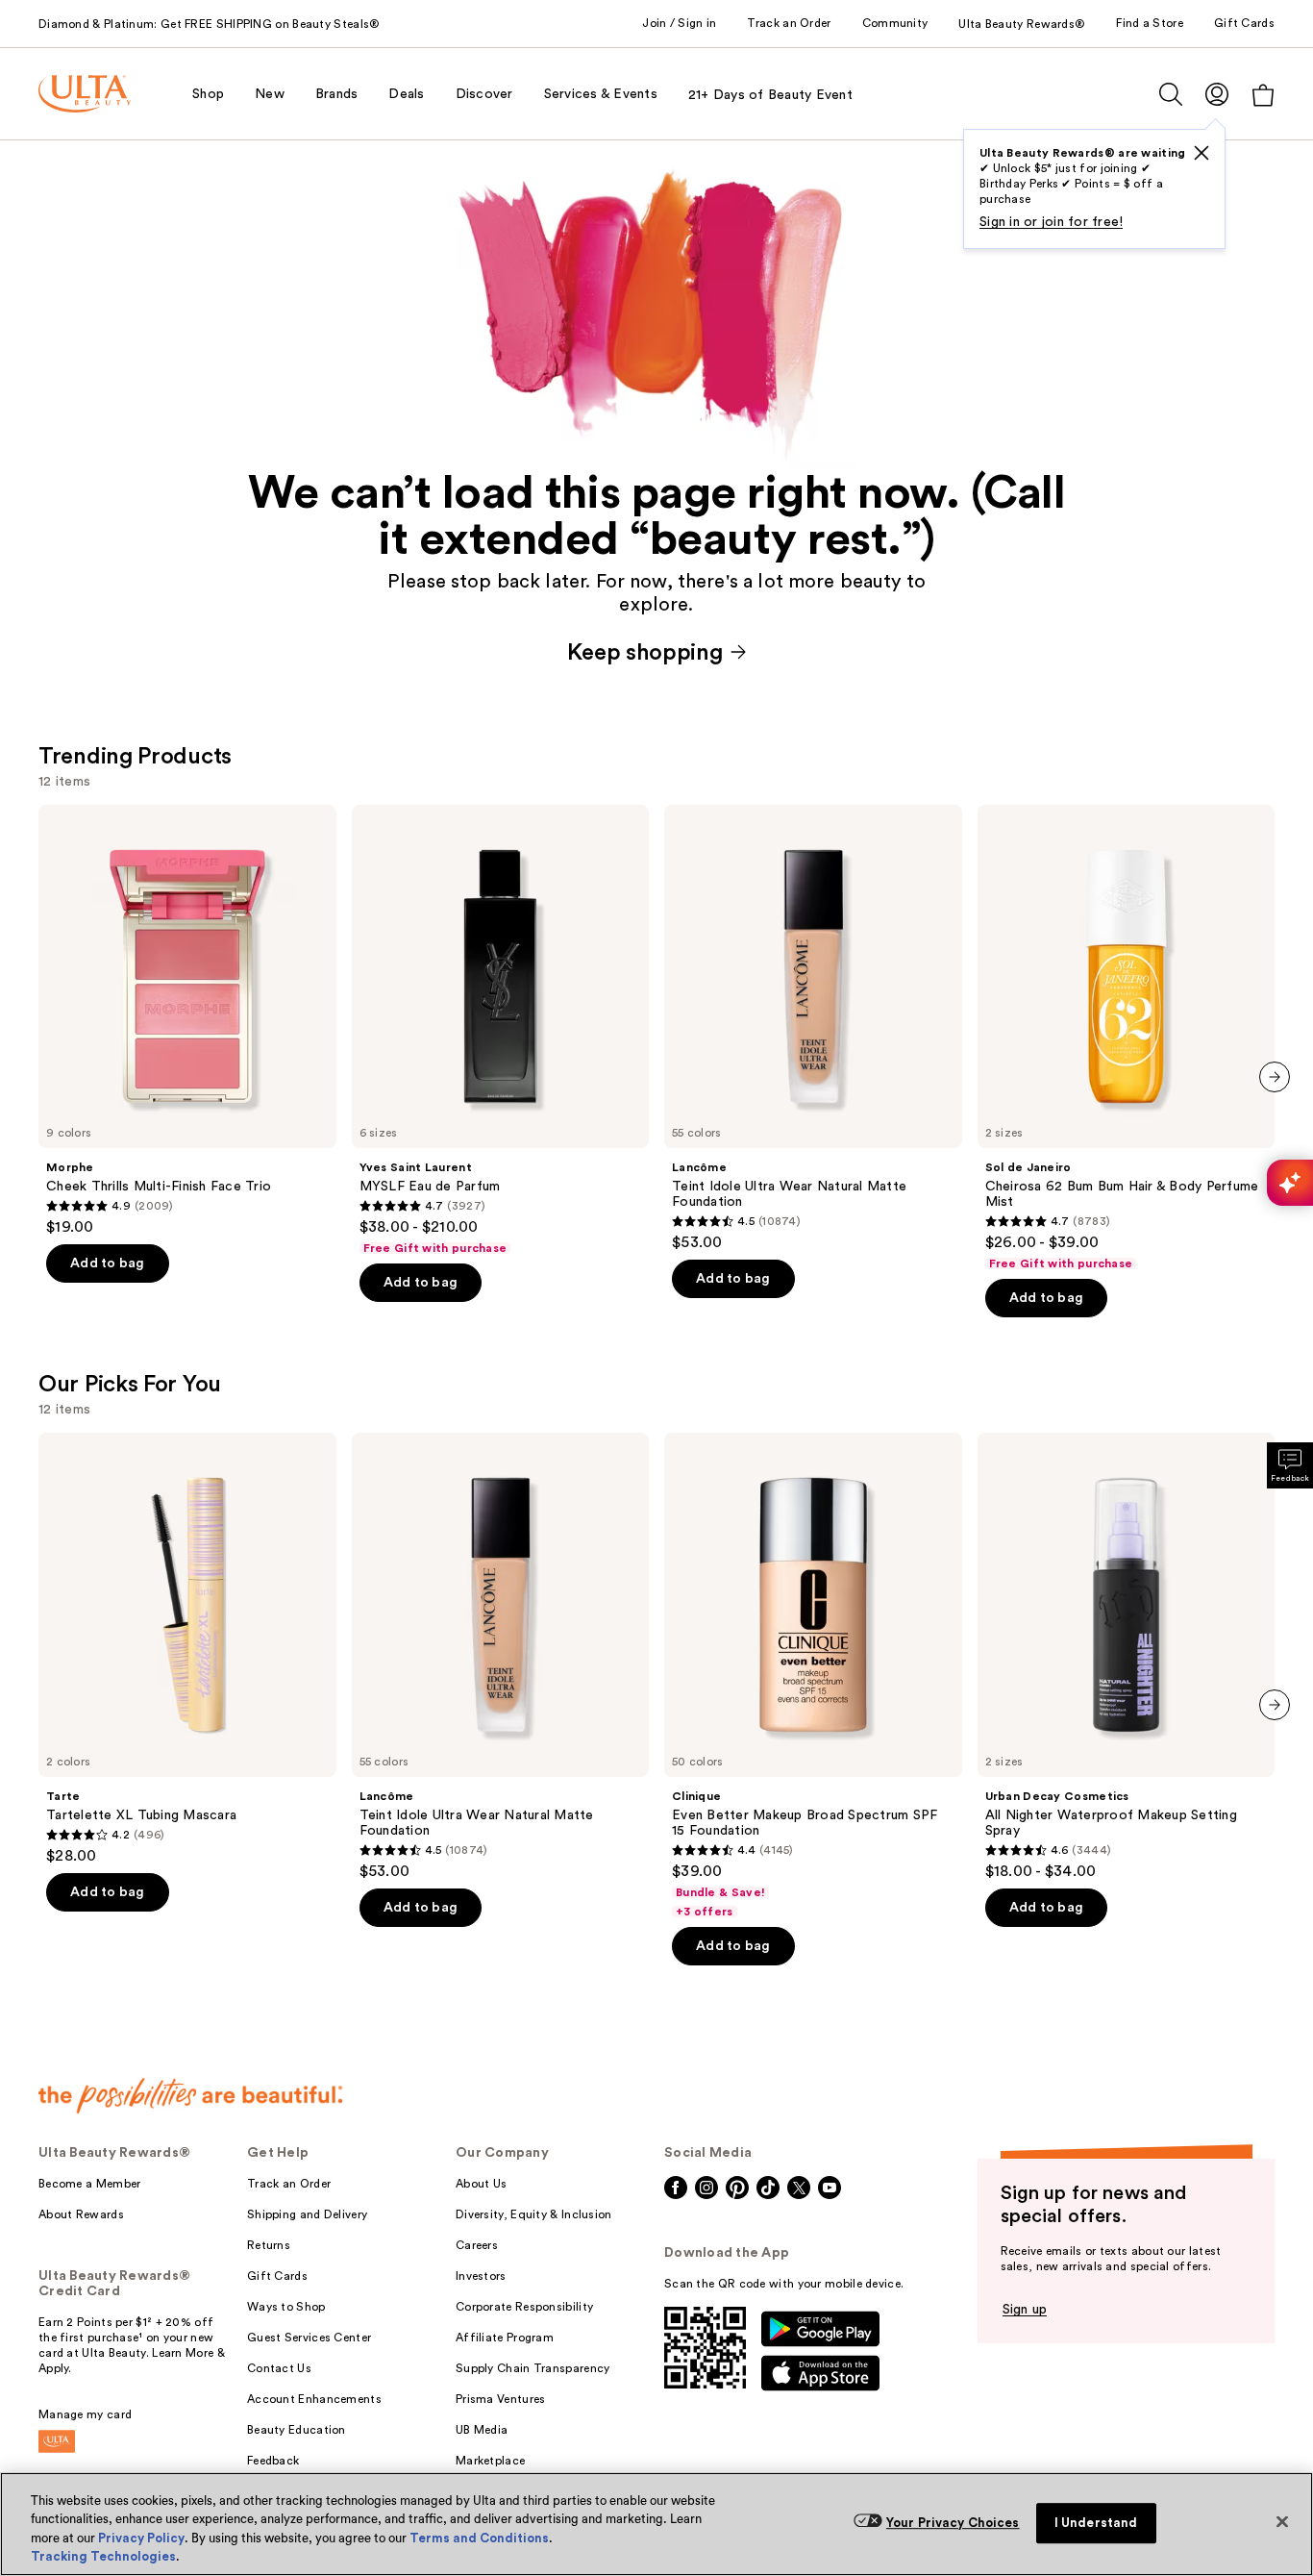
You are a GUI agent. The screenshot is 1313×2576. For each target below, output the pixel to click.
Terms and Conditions (479, 2538)
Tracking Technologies (103, 2556)
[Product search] (1171, 94)
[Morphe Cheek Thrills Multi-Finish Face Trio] (187, 1021)
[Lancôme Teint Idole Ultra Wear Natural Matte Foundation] (813, 1029)
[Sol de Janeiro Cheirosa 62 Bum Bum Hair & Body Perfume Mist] (1127, 1038)
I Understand (1096, 2523)
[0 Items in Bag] (1263, 95)
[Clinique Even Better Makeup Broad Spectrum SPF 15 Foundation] (813, 1676)
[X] (1202, 153)
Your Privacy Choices (953, 2523)
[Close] (1282, 2521)
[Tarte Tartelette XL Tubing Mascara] (187, 1649)
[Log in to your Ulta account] (1217, 94)
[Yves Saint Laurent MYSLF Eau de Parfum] (501, 1031)
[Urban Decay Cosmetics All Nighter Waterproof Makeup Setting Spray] (1127, 1657)
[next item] (1275, 1077)
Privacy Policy (141, 2538)
